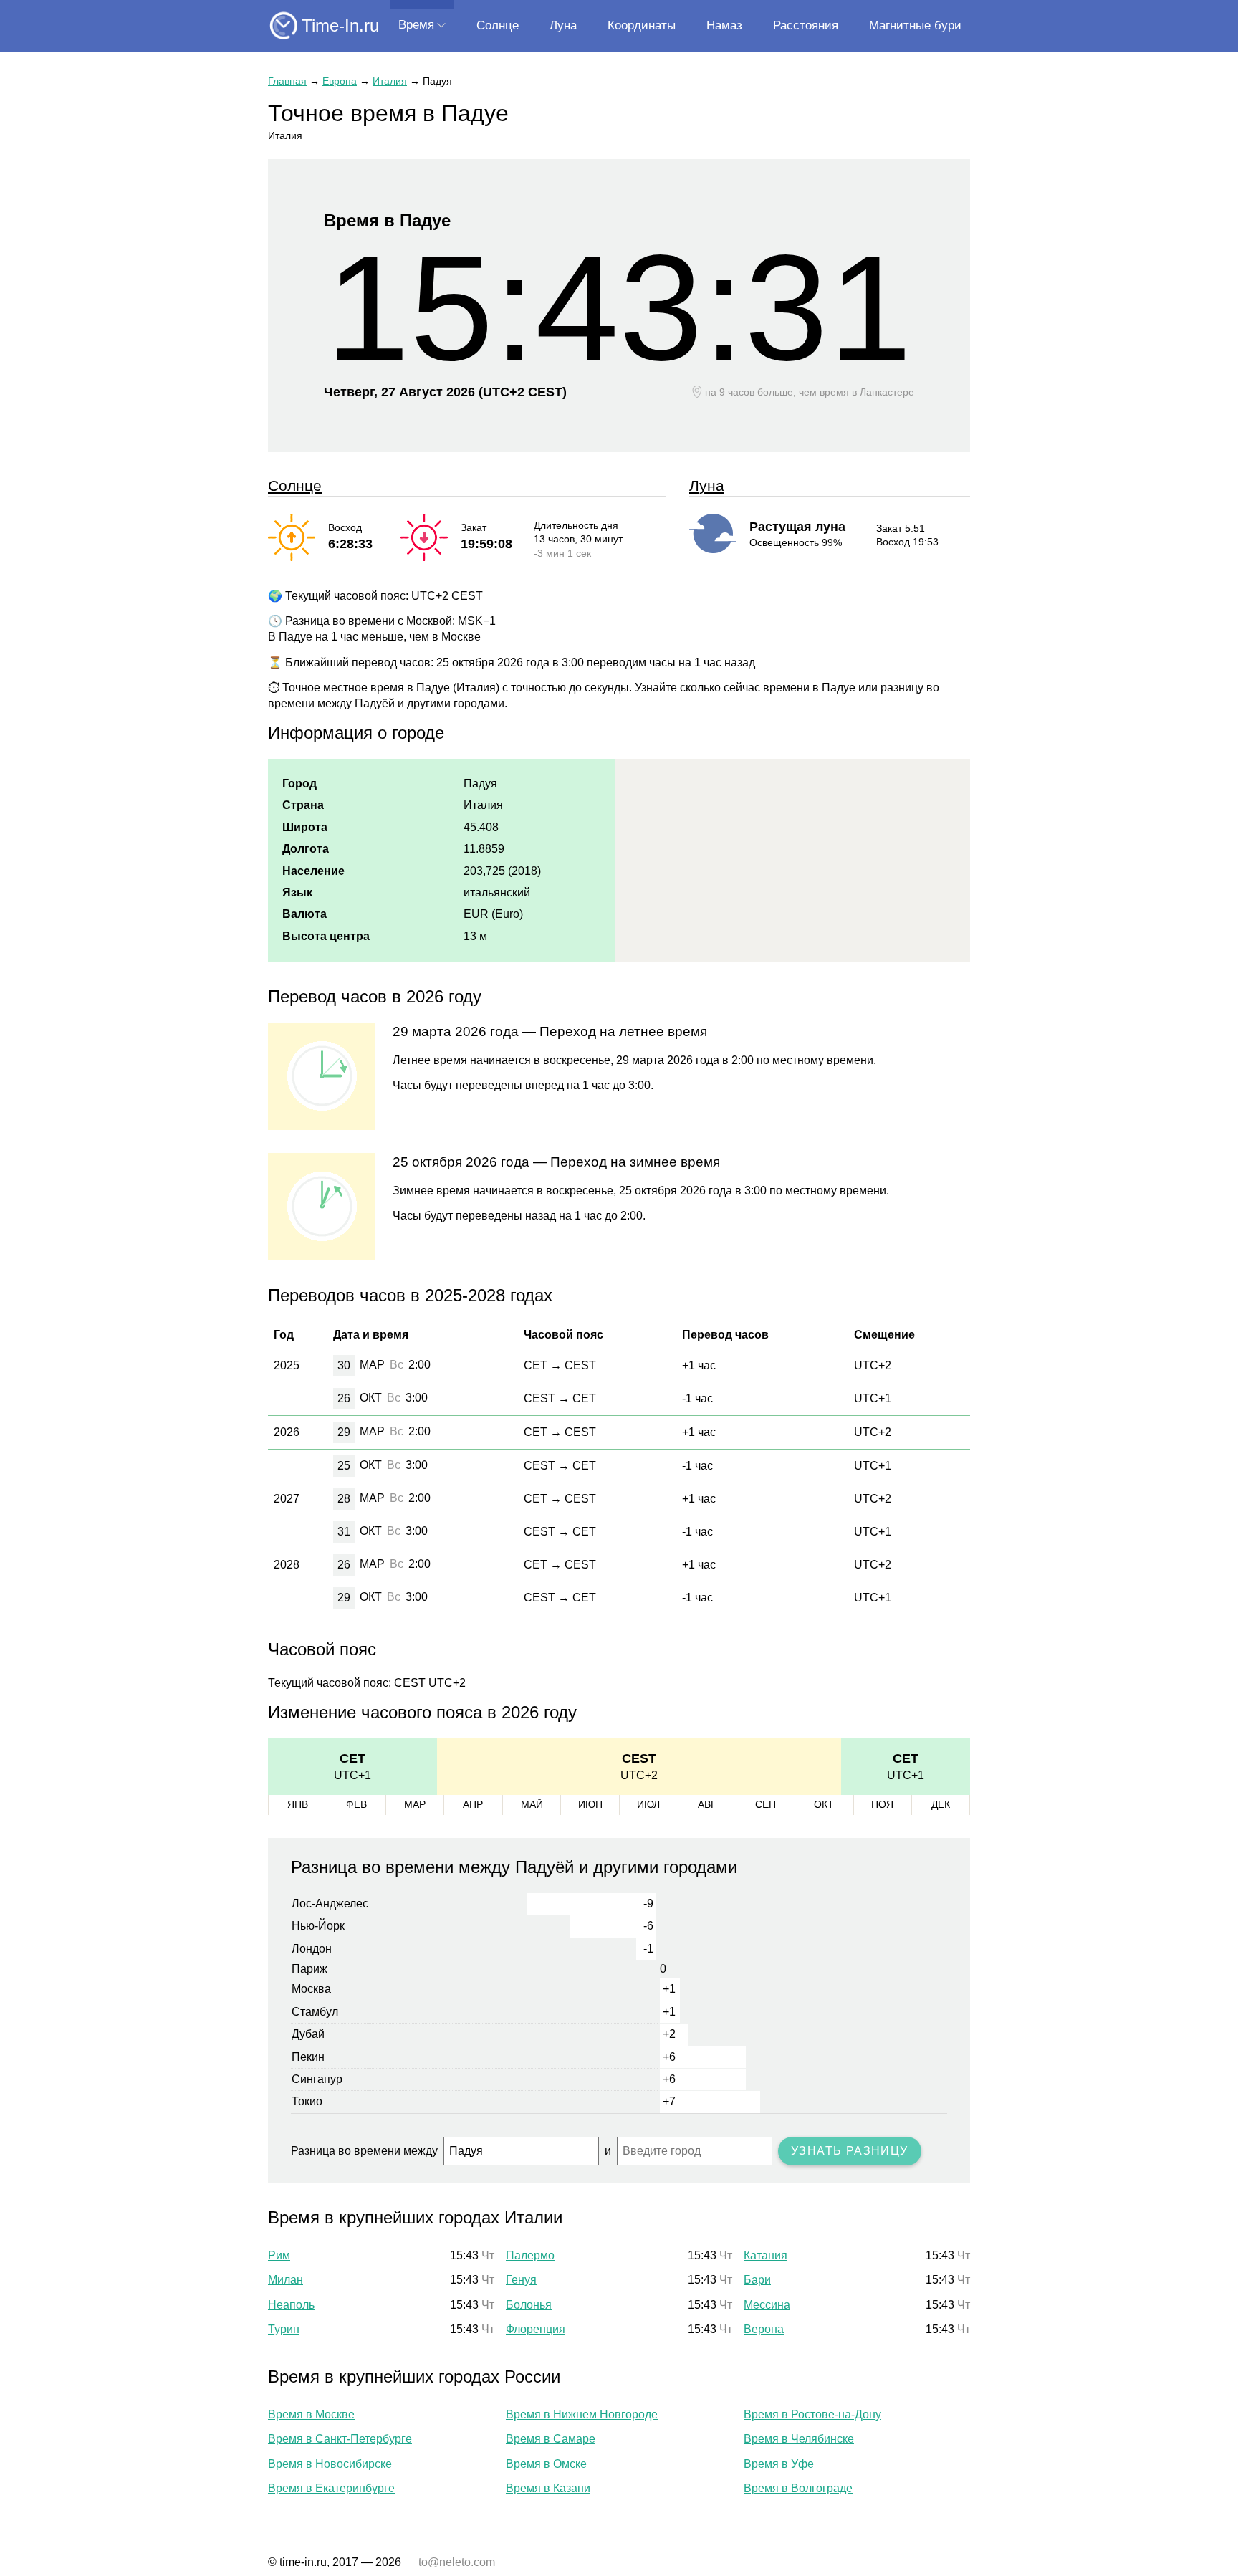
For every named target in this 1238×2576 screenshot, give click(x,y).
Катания (766, 2255)
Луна (563, 25)
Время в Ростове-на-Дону (812, 2414)
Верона (764, 2329)
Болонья (529, 2305)
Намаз (724, 25)
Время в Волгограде (798, 2488)
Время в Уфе (779, 2464)
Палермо (530, 2255)
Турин (284, 2329)
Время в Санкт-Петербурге (340, 2439)
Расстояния (806, 25)
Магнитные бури (915, 25)
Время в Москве (311, 2414)
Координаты (642, 25)
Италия (390, 81)
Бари (757, 2280)
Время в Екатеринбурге (331, 2488)
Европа (340, 81)
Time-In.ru (340, 25)
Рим (279, 2255)
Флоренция (536, 2329)
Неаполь (291, 2305)
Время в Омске (546, 2464)
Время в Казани (548, 2488)
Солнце (498, 25)
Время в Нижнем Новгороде (582, 2414)
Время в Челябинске (799, 2439)
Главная (287, 81)
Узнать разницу (850, 2151)
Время (416, 25)
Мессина (767, 2305)
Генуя (521, 2280)
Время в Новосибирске (330, 2464)
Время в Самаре (551, 2439)
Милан (285, 2280)
